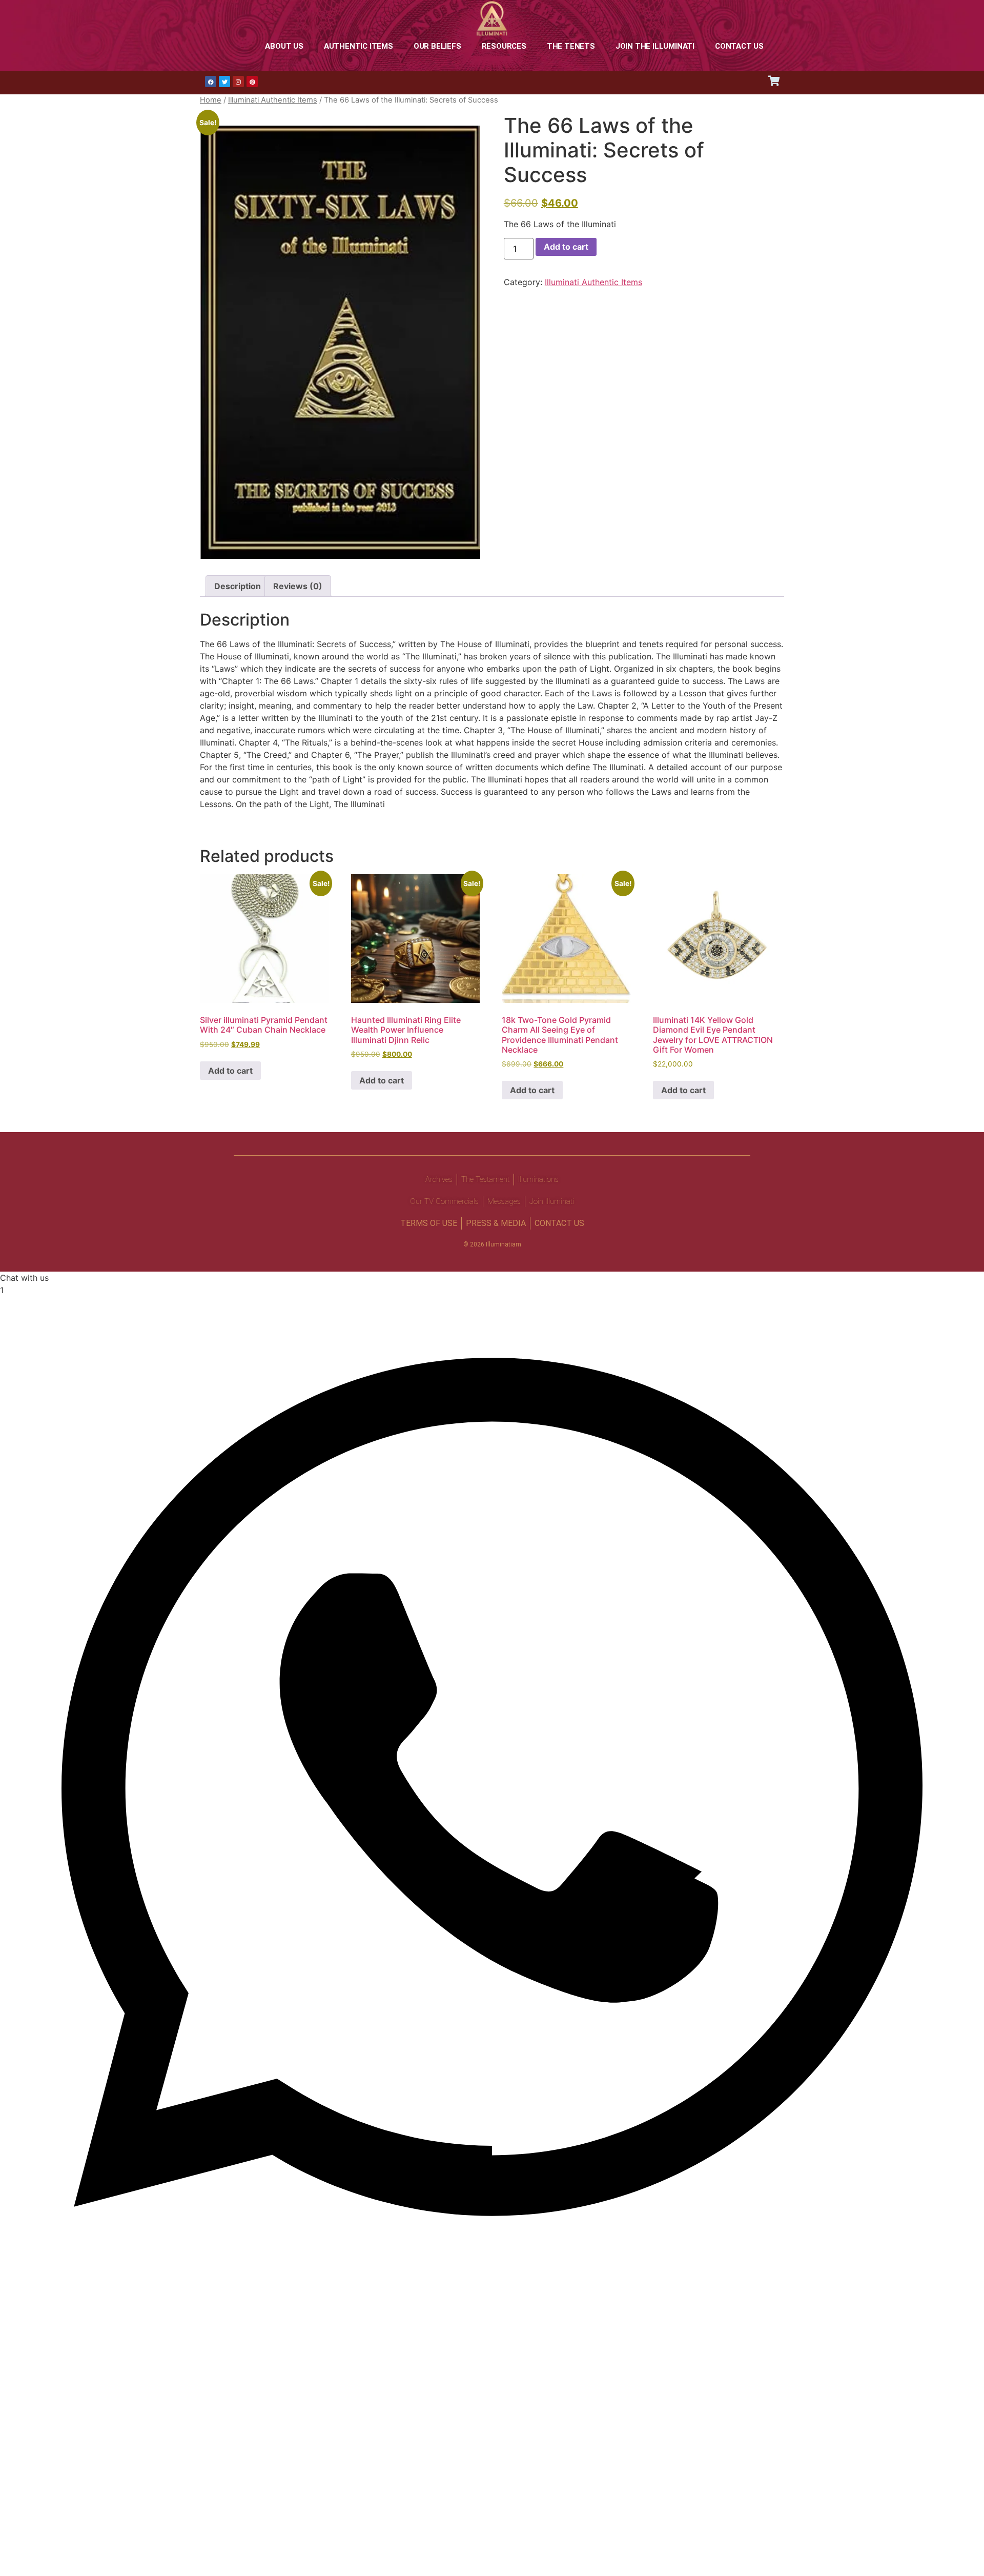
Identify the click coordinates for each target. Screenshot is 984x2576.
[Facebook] (211, 82)
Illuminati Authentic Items (273, 100)
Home (211, 100)
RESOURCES (504, 46)
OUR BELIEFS (437, 46)
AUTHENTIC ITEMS (358, 46)
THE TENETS (571, 46)
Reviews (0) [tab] (298, 586)
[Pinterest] (252, 82)
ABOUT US (284, 46)
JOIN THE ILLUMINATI (655, 46)
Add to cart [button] (230, 1071)
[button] (492, 1778)
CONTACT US (739, 46)
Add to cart (566, 247)
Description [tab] (238, 586)
